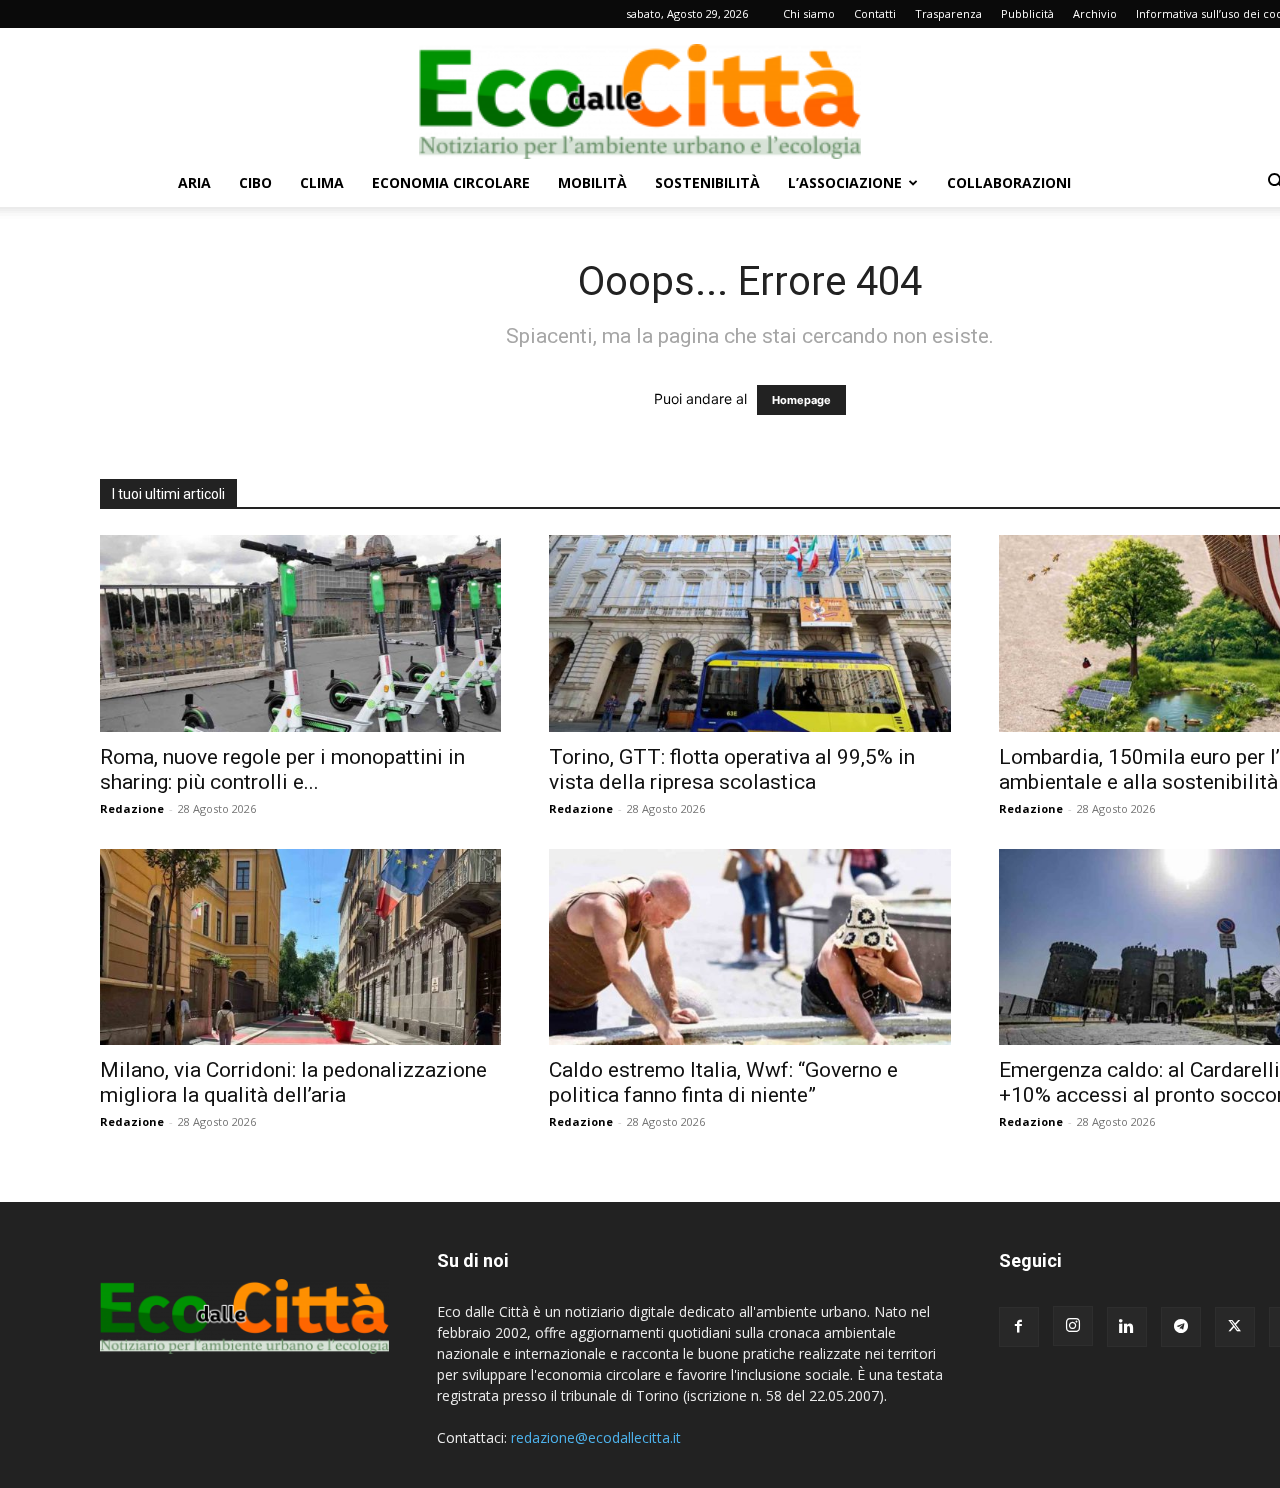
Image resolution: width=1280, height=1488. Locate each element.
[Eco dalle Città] (640, 94)
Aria (194, 182)
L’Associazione (845, 182)
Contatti (875, 13)
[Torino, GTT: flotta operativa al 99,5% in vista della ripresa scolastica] (749, 633)
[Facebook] (1019, 1327)
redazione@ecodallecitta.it (596, 1437)
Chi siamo (809, 13)
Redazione (132, 808)
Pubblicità (1027, 13)
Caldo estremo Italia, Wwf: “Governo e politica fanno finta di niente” (723, 1082)
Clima (322, 182)
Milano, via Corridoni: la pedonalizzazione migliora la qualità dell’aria (293, 1082)
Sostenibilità (707, 182)
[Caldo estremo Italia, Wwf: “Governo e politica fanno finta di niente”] (749, 947)
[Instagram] (1073, 1326)
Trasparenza (948, 13)
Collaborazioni (1009, 182)
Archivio (1095, 13)
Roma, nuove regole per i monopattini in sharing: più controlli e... (282, 769)
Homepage (801, 400)
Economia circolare (451, 182)
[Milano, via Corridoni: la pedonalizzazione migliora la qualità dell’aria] (300, 947)
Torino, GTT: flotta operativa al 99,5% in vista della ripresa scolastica (732, 769)
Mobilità (592, 182)
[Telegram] (1181, 1327)
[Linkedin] (1127, 1327)
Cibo (255, 182)
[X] (1235, 1327)
